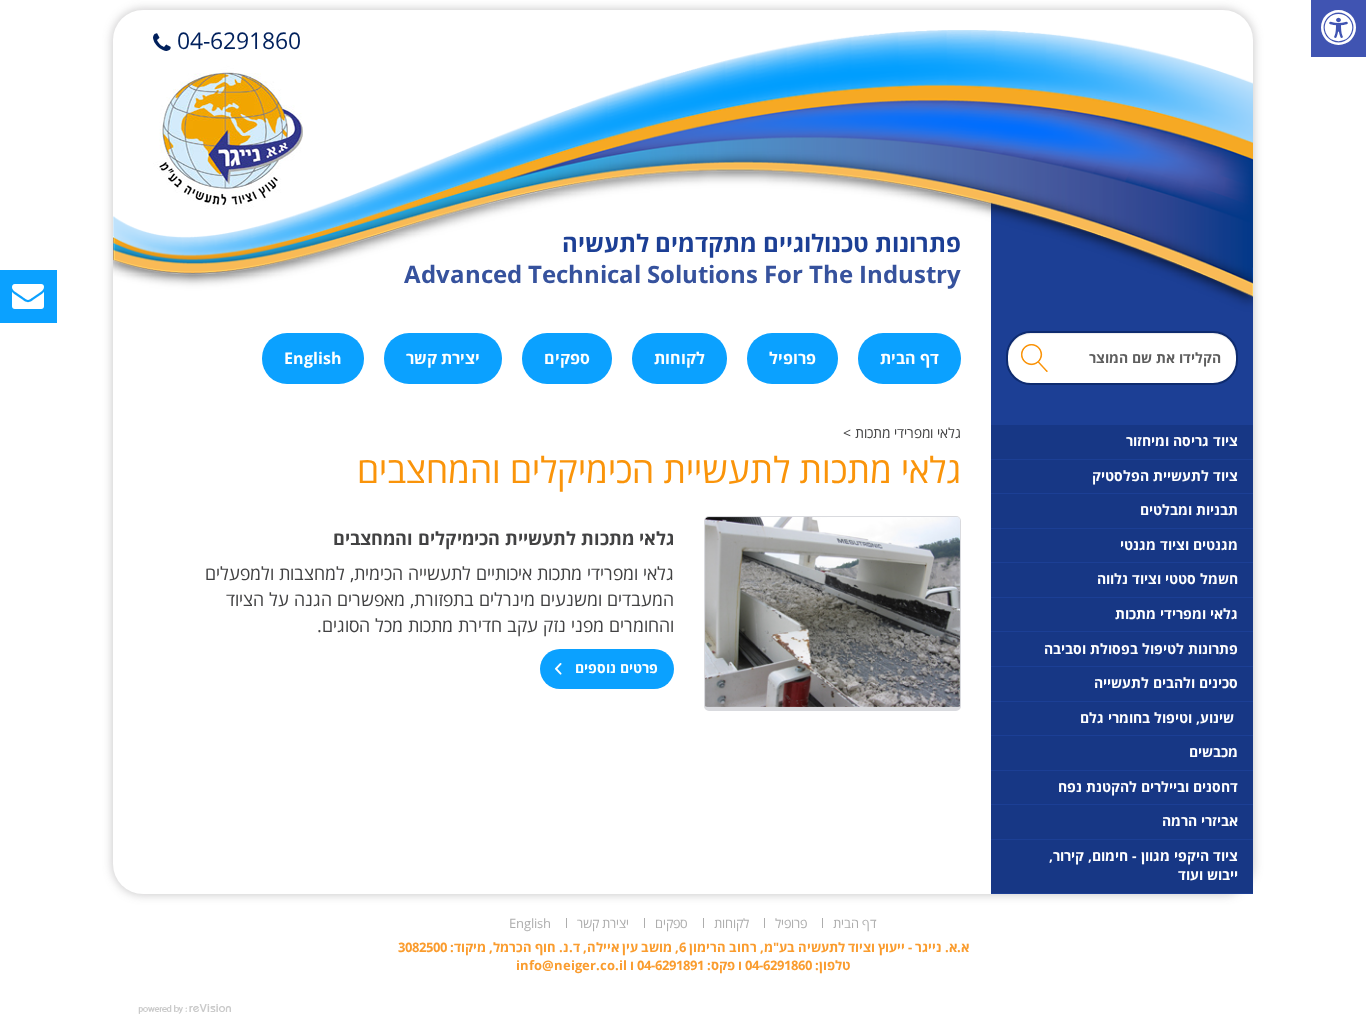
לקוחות (679, 358)
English (313, 358)
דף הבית (909, 358)
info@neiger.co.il (571, 965)
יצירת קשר (443, 358)
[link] (1338, 28)
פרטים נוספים (614, 667)
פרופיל (792, 358)
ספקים (567, 358)
